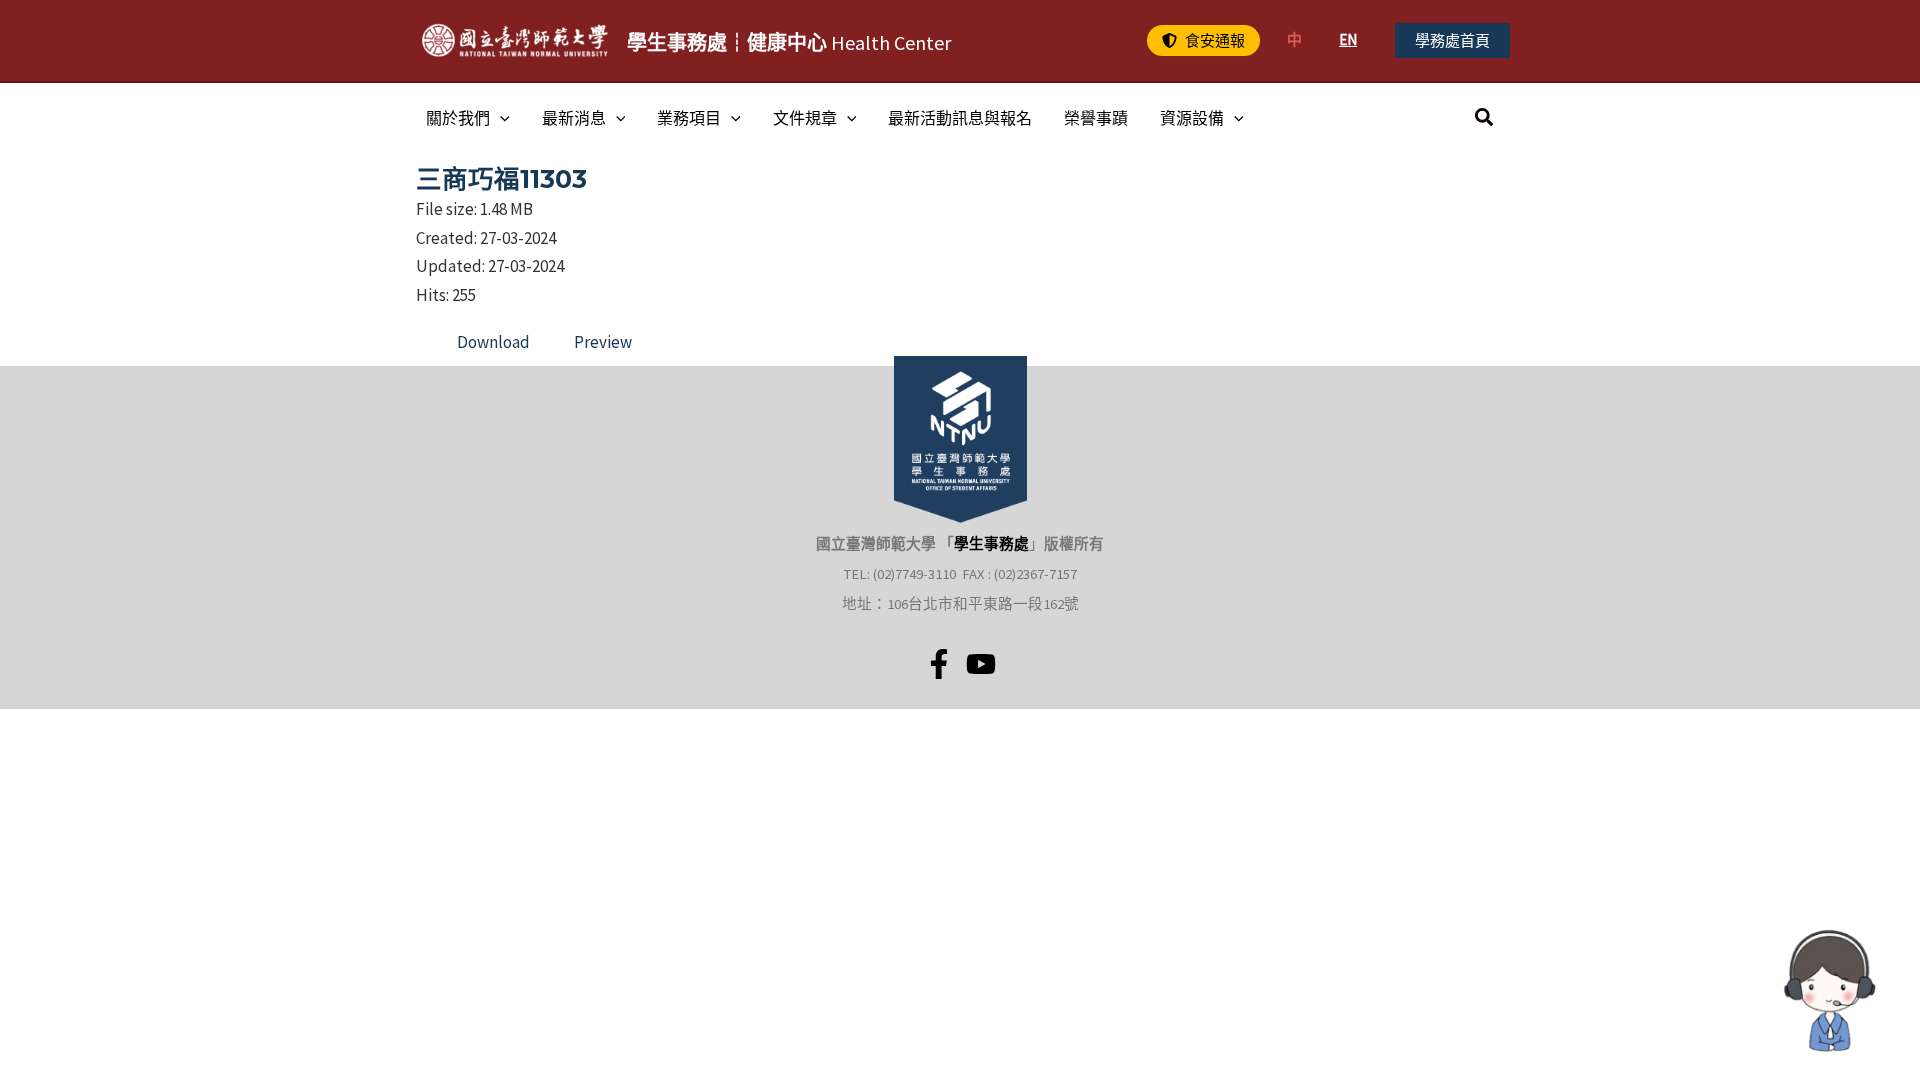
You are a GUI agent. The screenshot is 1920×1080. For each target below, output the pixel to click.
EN (1348, 39)
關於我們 (458, 118)
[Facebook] (939, 664)
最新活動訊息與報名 (960, 118)
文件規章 (805, 118)
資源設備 (1192, 118)
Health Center (789, 42)
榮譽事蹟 (1096, 118)
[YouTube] (981, 664)
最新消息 (574, 118)
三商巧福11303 (501, 178)
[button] (1203, 40)
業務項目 (689, 118)
